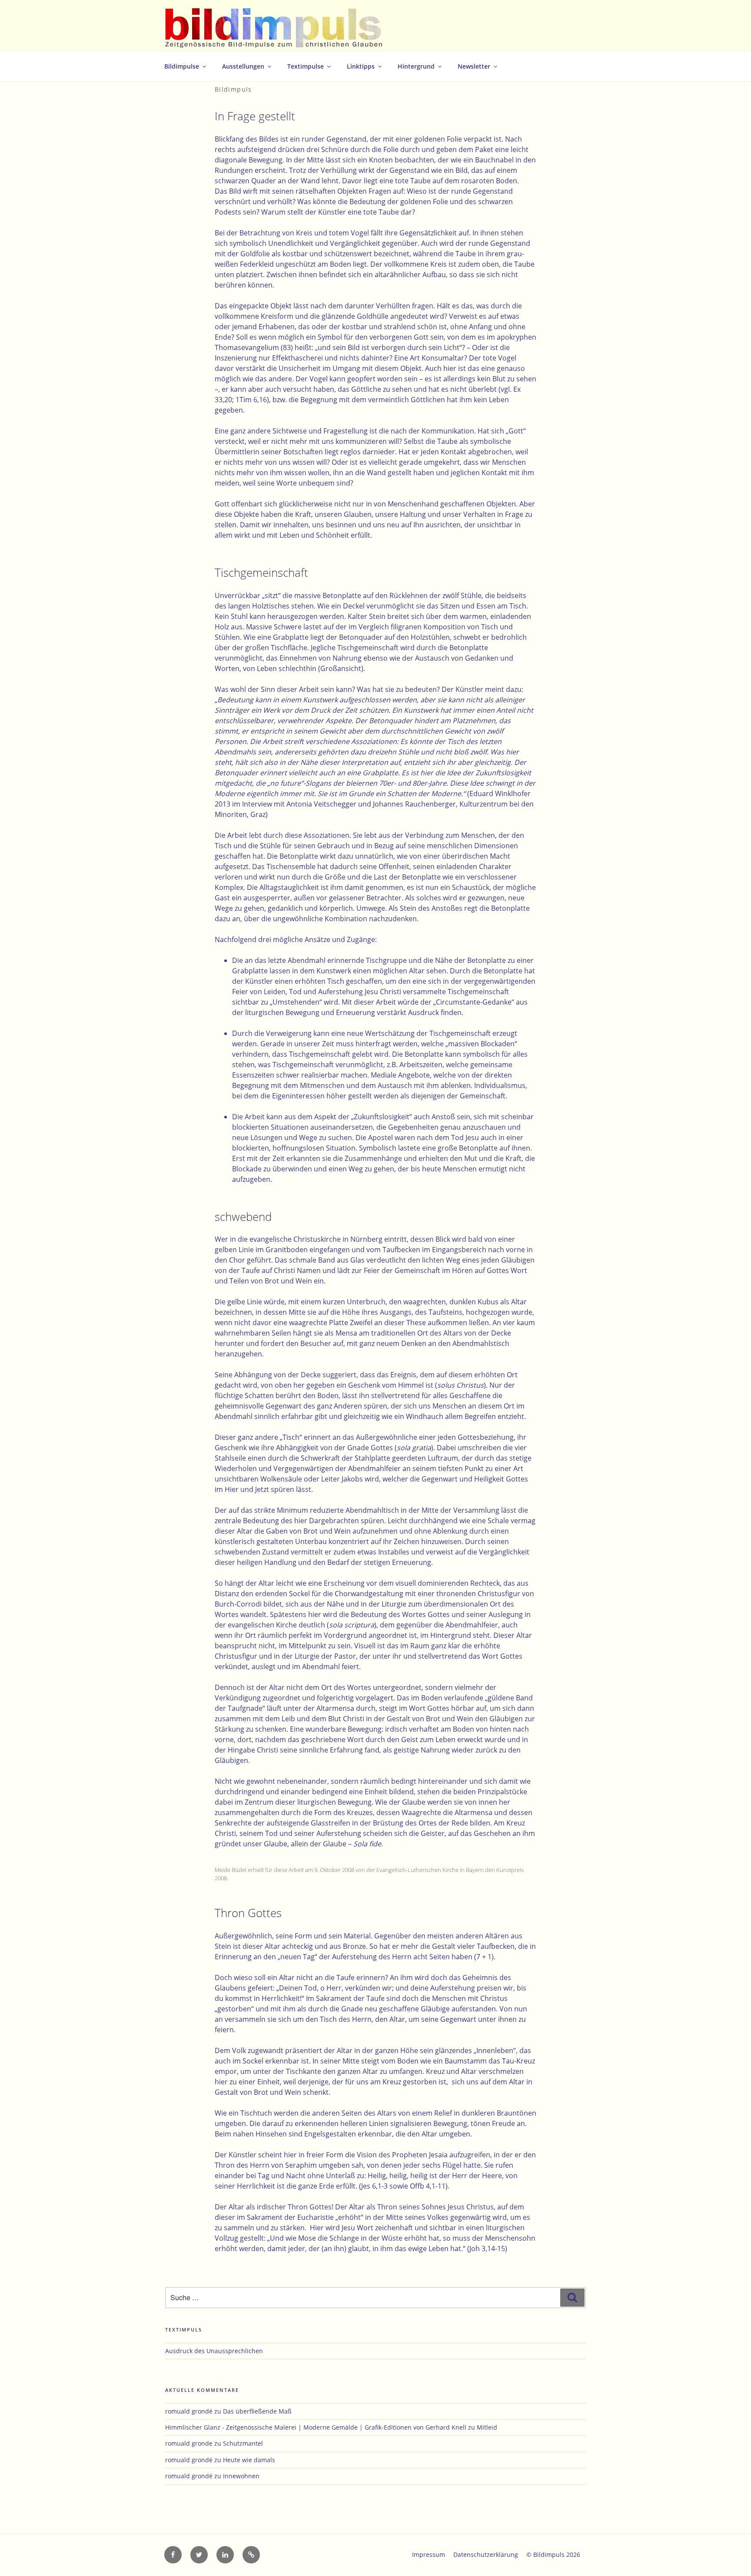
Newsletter (474, 66)
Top (730, 2555)
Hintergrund (416, 66)
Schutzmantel (243, 2443)
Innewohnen (241, 2476)
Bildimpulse (182, 66)
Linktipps (361, 66)
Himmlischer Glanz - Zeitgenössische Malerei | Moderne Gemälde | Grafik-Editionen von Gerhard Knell (316, 2427)
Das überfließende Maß (257, 2411)
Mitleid (487, 2427)
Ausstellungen (243, 66)
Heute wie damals (249, 2460)
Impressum (429, 2555)
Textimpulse (306, 66)
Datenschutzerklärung (486, 2555)
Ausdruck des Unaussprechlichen (214, 2351)
